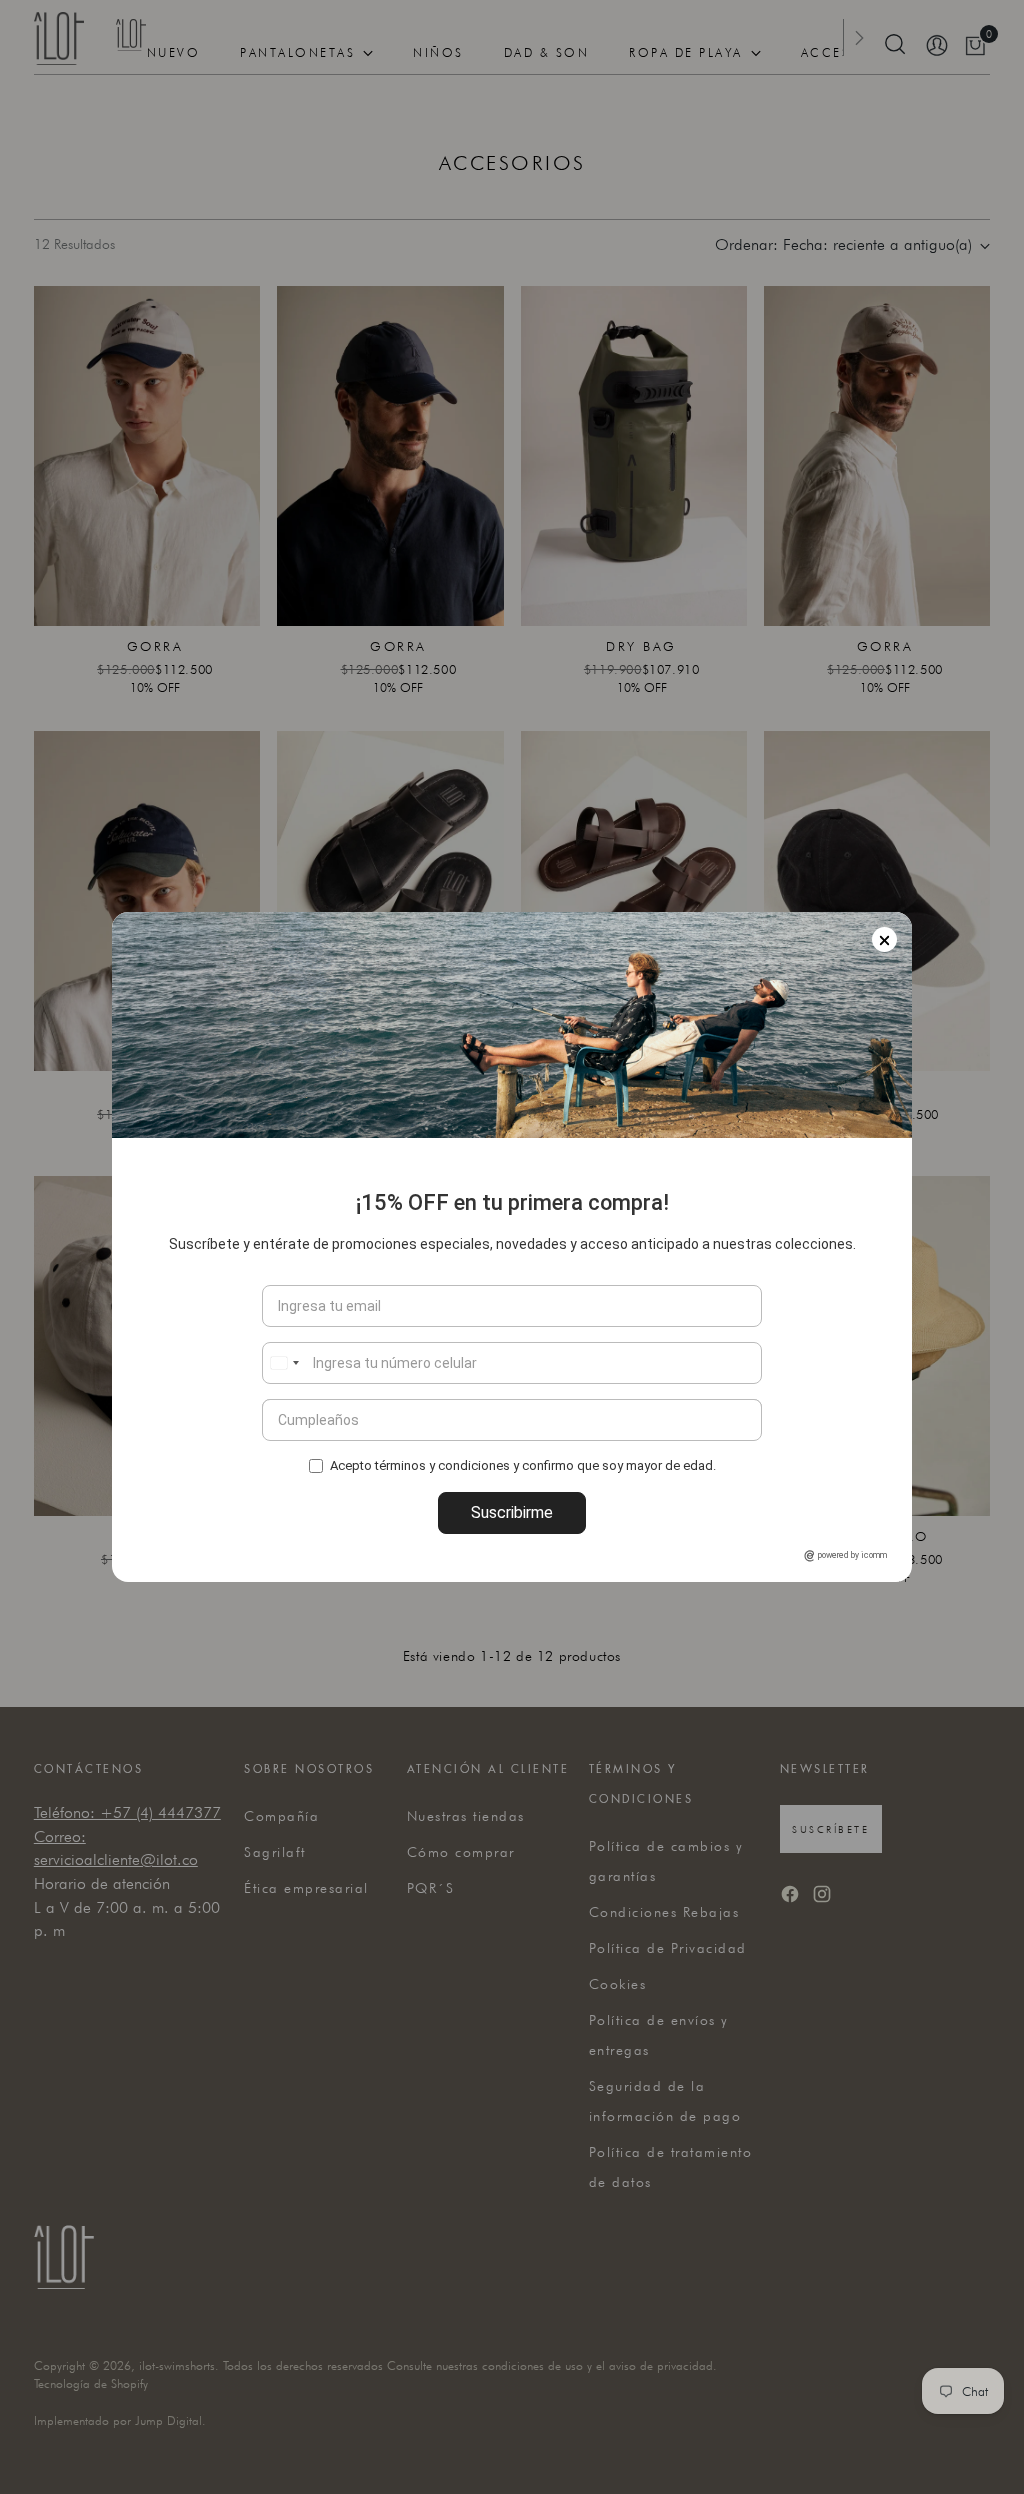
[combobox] (284, 1363)
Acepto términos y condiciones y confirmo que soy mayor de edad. (523, 1464)
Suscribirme (512, 1512)
